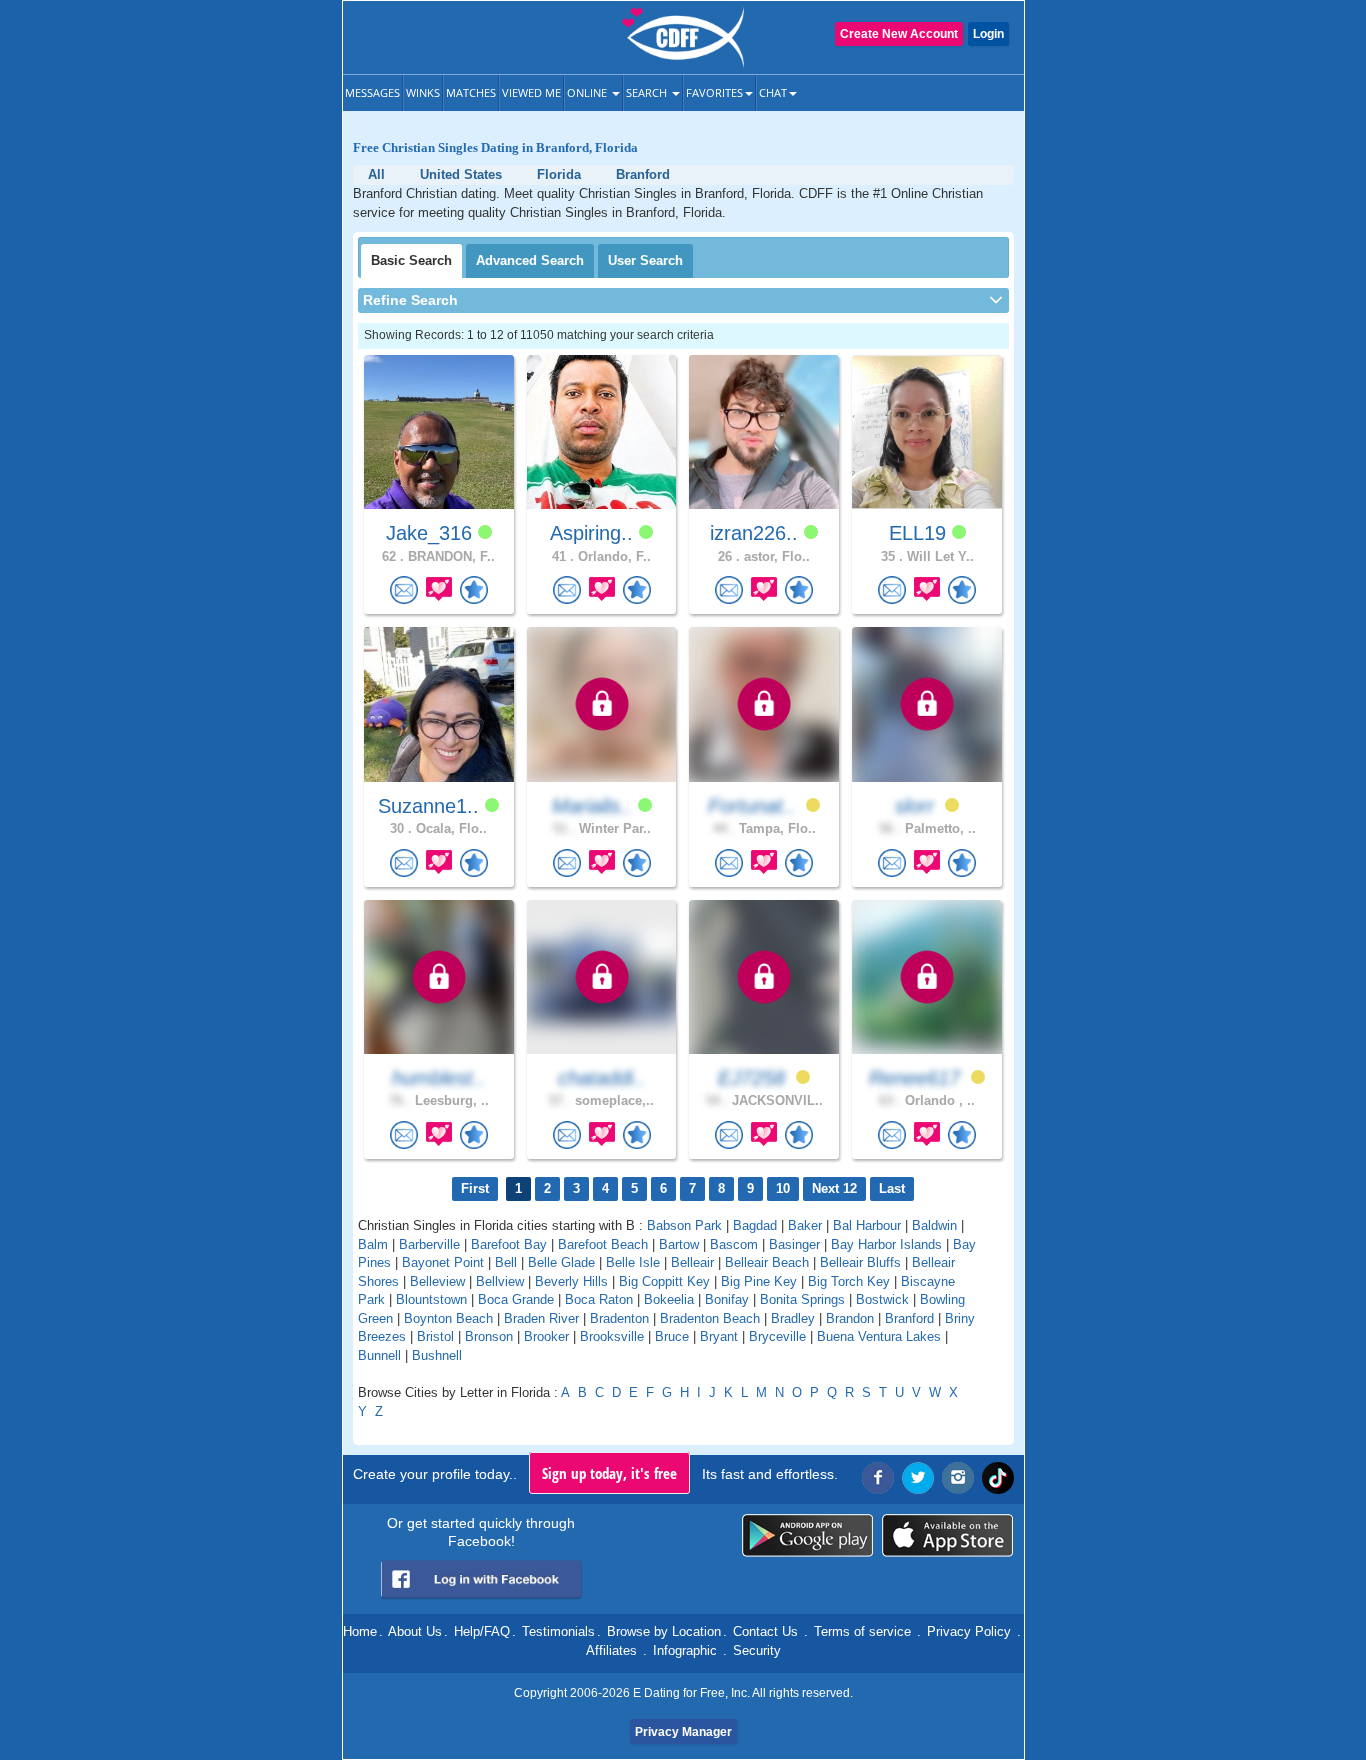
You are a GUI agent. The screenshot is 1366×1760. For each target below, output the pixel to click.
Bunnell (379, 1355)
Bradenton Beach (710, 1318)
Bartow (679, 1244)
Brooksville (612, 1336)
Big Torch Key (849, 1281)
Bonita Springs (802, 1299)
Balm (373, 1244)
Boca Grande (516, 1299)
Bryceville (777, 1336)
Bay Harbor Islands (886, 1244)
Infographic (685, 1650)
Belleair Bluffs (860, 1262)
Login (988, 34)
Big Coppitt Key (664, 1281)
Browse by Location (664, 1631)
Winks (423, 92)
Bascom (734, 1244)
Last (892, 1188)
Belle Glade (561, 1262)
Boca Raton (599, 1299)
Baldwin (934, 1225)
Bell (506, 1262)
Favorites (714, 92)
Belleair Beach (767, 1262)
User (645, 260)
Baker (805, 1225)
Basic (411, 260)
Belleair (692, 1262)
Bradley (793, 1318)
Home (360, 1631)
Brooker (546, 1336)
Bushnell (437, 1355)
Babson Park (684, 1225)
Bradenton (619, 1318)
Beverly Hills (571, 1281)
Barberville (429, 1244)
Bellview (500, 1281)
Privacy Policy (969, 1631)
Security (757, 1650)
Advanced (530, 260)
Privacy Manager (683, 1732)
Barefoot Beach (603, 1244)
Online (588, 92)
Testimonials (558, 1631)
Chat (773, 92)
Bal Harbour (867, 1225)
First (475, 1188)
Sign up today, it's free (609, 1473)
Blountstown (431, 1299)
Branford (909, 1318)
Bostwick (882, 1299)
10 (783, 1188)
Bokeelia (669, 1299)
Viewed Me (531, 92)
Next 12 (834, 1188)
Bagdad (755, 1225)
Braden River (541, 1318)
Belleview (437, 1281)
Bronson (489, 1336)
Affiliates (611, 1650)
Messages (372, 92)
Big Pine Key (759, 1281)
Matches (471, 92)
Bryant (719, 1336)
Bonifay (727, 1299)
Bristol (435, 1336)
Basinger (794, 1244)
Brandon (850, 1318)
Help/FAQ (482, 1631)
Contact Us (765, 1631)
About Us (415, 1631)
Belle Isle (633, 1262)
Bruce (672, 1336)
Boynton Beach (448, 1318)
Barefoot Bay (509, 1244)
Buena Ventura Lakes (879, 1336)
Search (648, 92)
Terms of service (862, 1631)
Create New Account (899, 34)
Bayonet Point (443, 1262)
